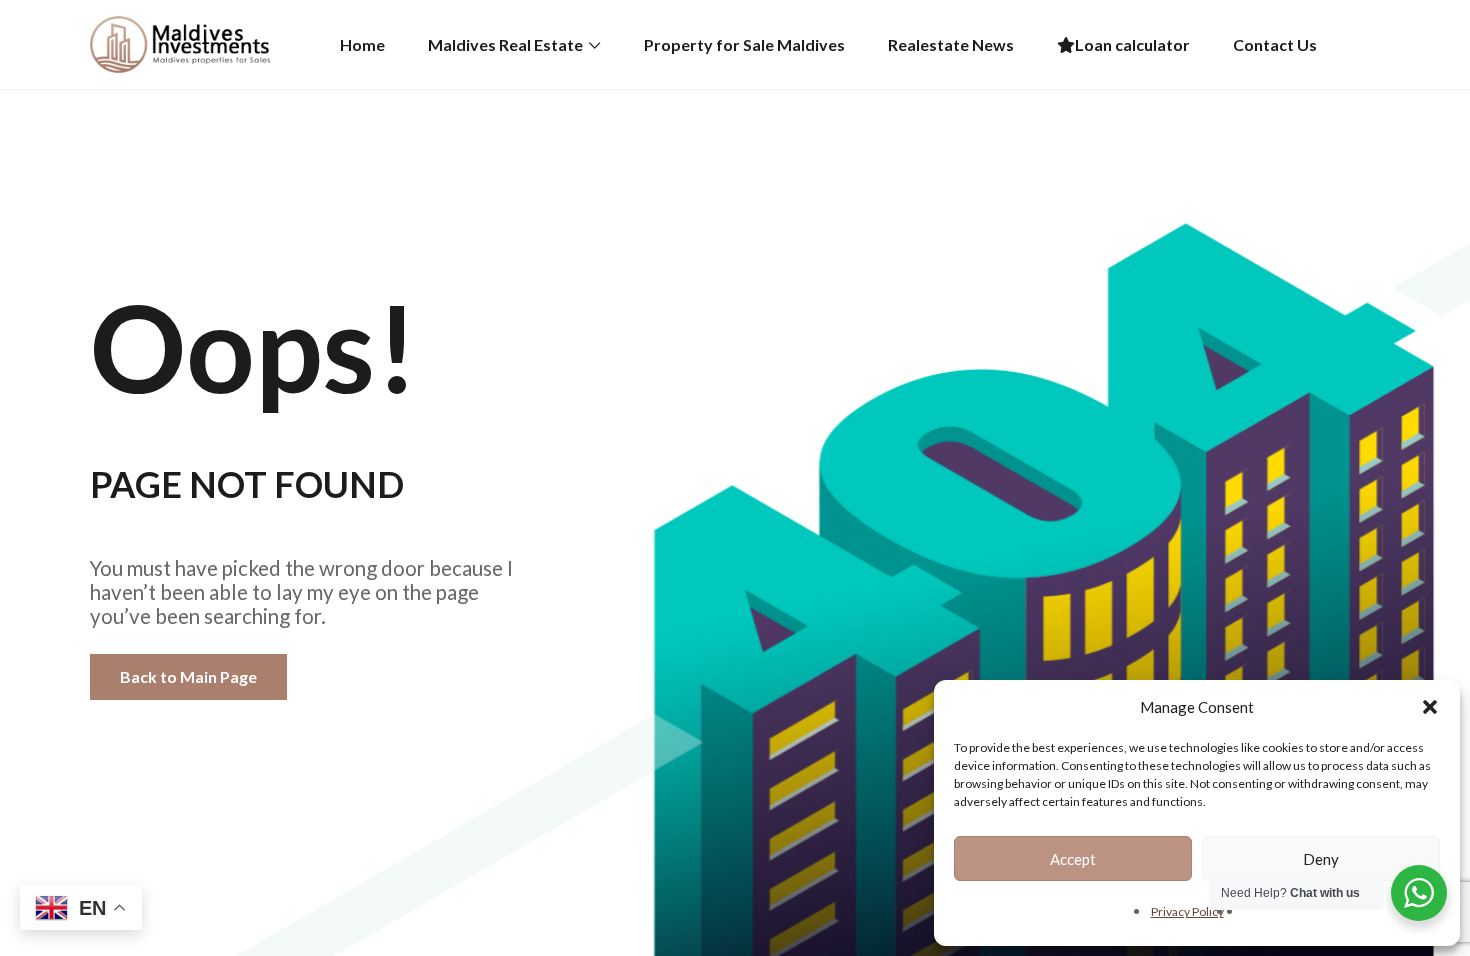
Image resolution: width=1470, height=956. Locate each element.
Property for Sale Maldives (744, 44)
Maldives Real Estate (505, 44)
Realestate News (951, 44)
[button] (1430, 707)
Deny (1321, 859)
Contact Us (1275, 44)
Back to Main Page (188, 676)
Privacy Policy (1187, 911)
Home (362, 44)
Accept (1073, 859)
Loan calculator (1132, 44)
